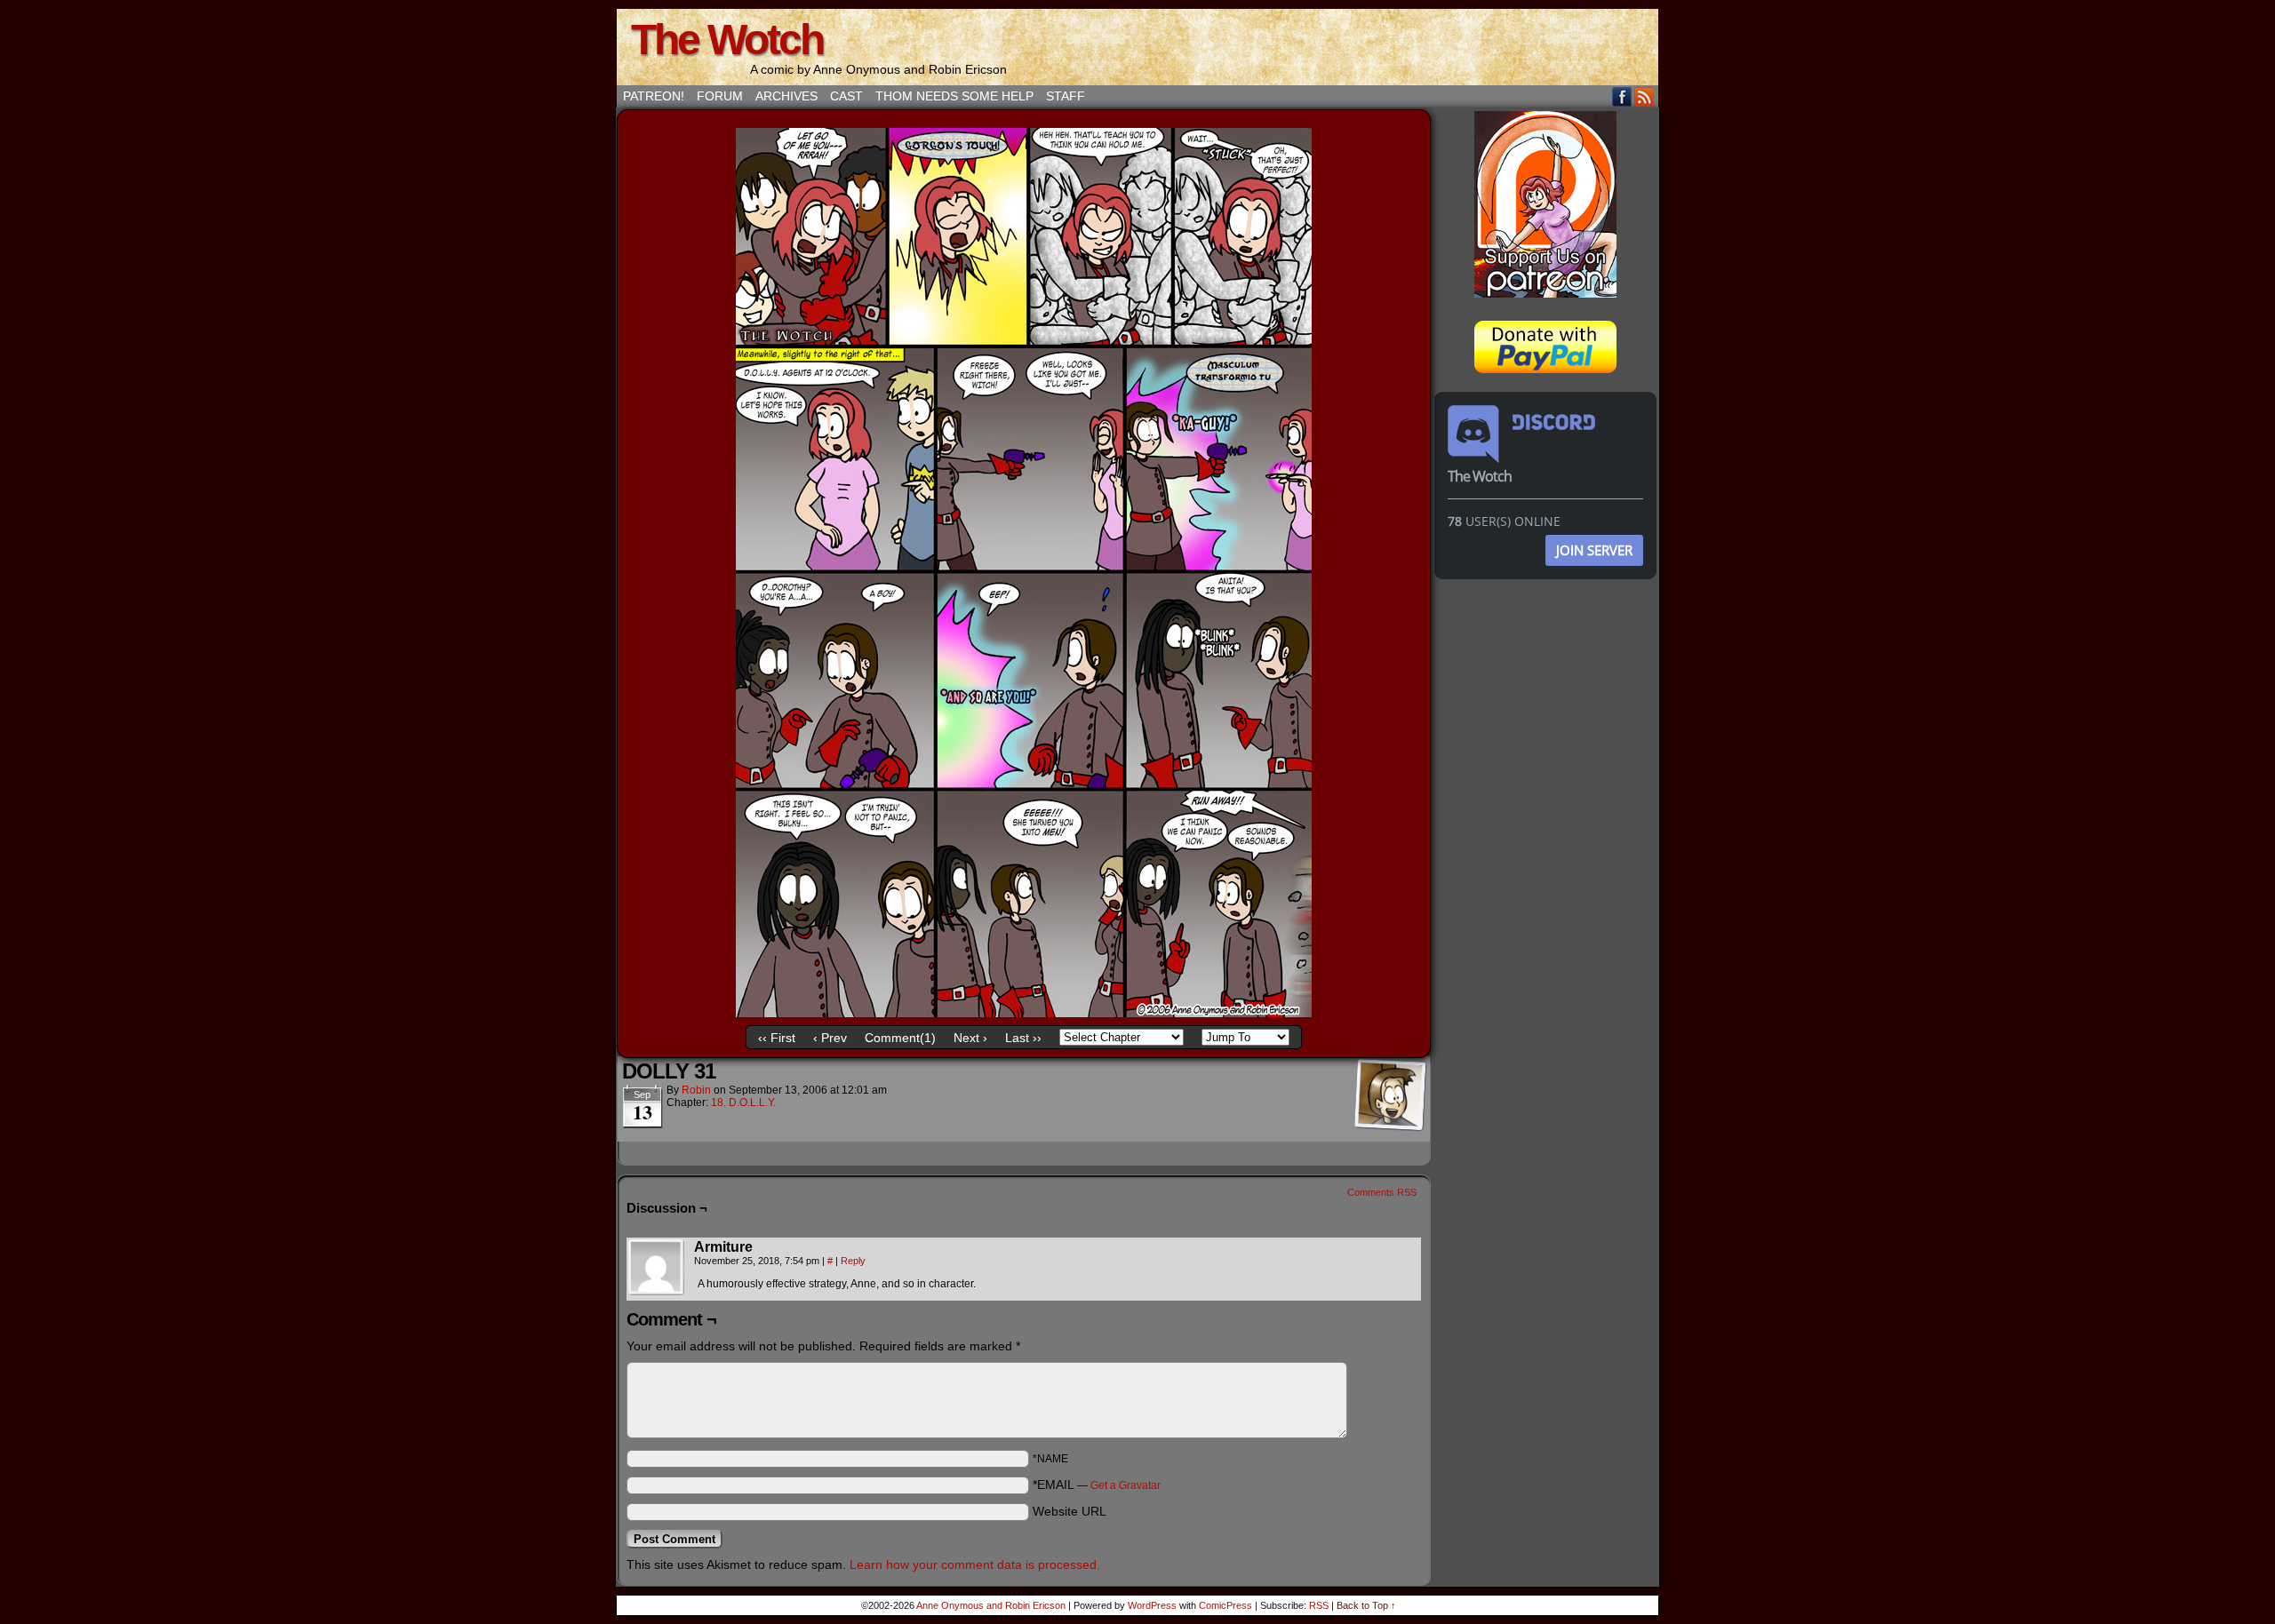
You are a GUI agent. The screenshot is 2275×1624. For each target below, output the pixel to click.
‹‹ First (777, 1038)
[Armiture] (657, 1268)
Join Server (1594, 550)
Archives (786, 96)
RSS (1644, 96)
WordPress (1152, 1605)
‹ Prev (830, 1038)
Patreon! (654, 96)
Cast (846, 96)
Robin (696, 1090)
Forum (720, 96)
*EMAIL (1097, 1485)
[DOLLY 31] (1024, 1013)
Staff (1066, 96)
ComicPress (1225, 1605)
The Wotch (727, 40)
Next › (970, 1038)
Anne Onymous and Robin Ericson (991, 1605)
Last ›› (1023, 1038)
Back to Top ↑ (1366, 1605)
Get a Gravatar (1126, 1485)
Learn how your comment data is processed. (975, 1564)
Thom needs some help (954, 96)
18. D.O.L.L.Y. (743, 1103)
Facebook (1622, 96)
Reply (853, 1261)
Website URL (1070, 1511)
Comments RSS (1382, 1192)
